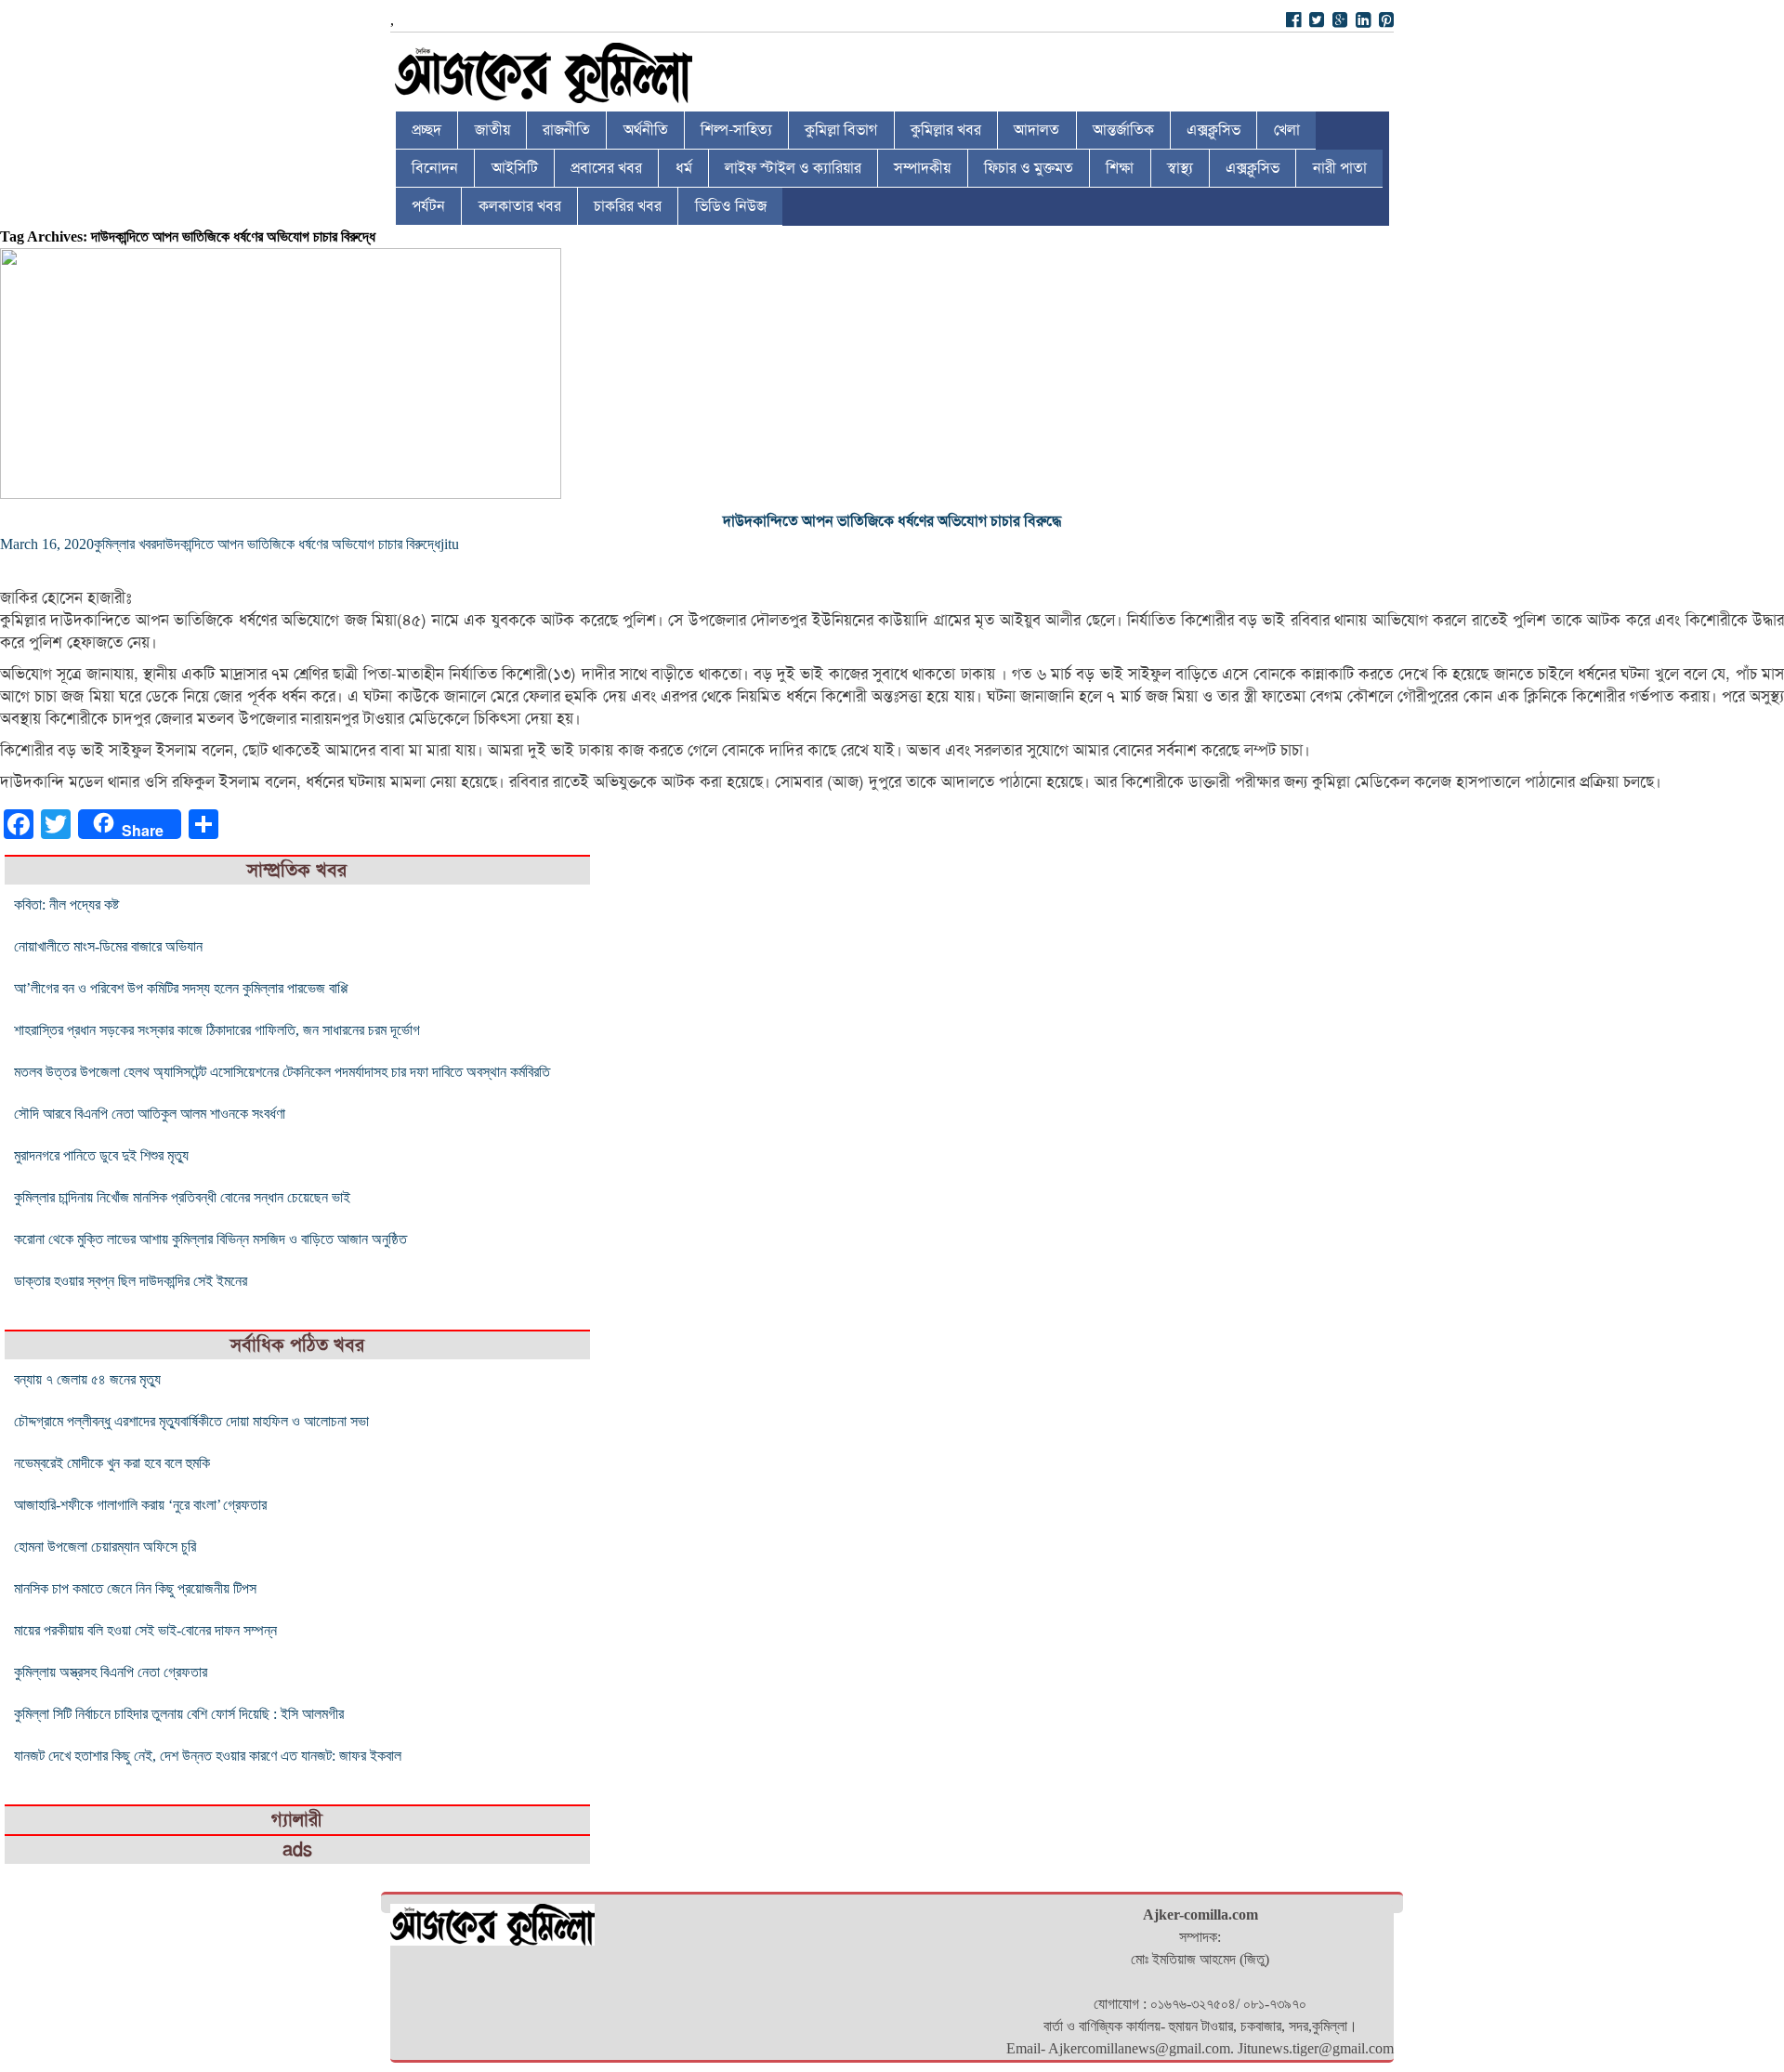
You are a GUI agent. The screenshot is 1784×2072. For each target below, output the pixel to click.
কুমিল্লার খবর (946, 130)
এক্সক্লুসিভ (1213, 130)
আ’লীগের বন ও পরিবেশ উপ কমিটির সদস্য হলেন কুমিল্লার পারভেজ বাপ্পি (181, 988)
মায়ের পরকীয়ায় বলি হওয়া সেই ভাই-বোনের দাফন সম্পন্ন (145, 1630)
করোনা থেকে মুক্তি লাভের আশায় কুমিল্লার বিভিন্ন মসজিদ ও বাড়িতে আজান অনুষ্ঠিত (210, 1239)
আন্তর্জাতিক (1123, 130)
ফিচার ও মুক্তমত (1029, 168)
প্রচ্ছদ (426, 130)
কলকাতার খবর (520, 206)
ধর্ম (684, 168)
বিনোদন (435, 168)
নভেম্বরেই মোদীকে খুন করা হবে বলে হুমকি (112, 1463)
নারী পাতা (1340, 168)
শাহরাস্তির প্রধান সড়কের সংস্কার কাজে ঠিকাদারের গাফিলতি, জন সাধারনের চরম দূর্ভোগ (217, 1030)
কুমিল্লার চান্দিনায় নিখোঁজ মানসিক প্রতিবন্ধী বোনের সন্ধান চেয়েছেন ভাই (182, 1197)
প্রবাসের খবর (606, 168)
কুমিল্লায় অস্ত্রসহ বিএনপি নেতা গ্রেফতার (111, 1672)
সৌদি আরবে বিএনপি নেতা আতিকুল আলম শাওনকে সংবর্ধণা (150, 1114)
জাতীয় (492, 130)
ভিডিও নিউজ (731, 206)
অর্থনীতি (646, 130)
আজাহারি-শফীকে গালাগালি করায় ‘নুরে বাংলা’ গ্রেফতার (140, 1505)
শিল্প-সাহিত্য (736, 130)
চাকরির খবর (628, 206)
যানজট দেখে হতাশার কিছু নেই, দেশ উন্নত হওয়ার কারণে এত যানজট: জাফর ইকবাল (208, 1756)
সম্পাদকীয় (922, 168)
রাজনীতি (566, 130)
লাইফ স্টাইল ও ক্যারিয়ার (793, 168)
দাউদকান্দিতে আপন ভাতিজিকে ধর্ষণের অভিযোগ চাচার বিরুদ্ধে (892, 521)
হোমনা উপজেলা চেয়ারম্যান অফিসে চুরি (105, 1547)
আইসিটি (515, 168)
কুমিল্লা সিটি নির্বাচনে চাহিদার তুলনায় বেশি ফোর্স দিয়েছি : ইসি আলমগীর (179, 1714)
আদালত (1036, 130)
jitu (450, 544)
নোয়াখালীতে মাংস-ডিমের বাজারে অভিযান (108, 946)
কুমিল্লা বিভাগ (841, 130)
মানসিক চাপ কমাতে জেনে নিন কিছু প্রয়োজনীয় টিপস (135, 1588)
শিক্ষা (1120, 168)
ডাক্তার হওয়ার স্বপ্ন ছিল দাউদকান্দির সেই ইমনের (131, 1281)
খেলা (1287, 130)
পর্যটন (428, 206)
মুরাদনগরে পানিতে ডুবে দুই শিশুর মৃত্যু (101, 1155)
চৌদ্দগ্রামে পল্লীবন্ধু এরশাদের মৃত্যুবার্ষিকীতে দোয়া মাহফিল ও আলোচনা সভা (191, 1421)
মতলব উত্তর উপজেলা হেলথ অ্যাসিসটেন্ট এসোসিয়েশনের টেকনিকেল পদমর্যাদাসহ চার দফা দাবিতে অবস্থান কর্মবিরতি (282, 1072)
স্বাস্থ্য (1180, 168)
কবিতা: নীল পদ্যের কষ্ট (66, 905)
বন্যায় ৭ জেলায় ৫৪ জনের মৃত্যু (87, 1379)
